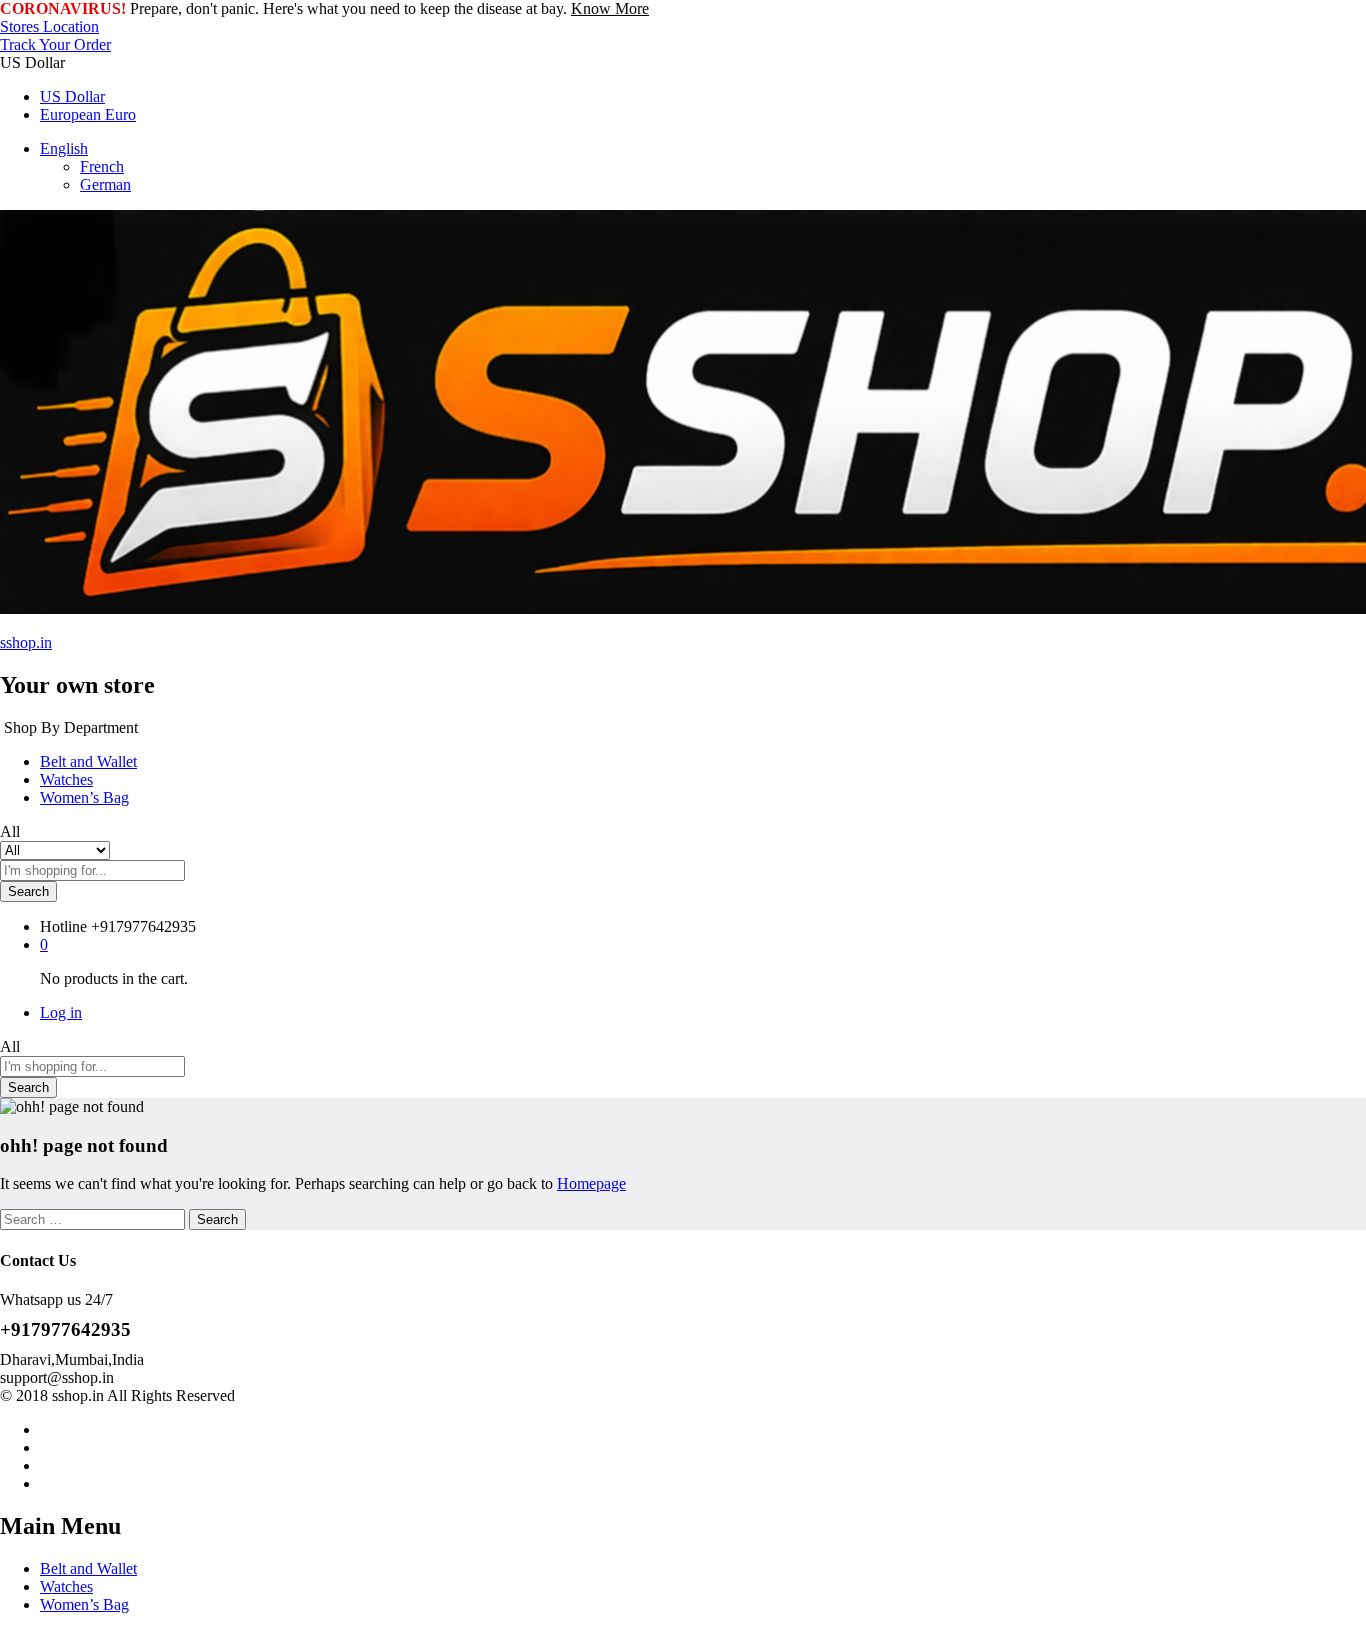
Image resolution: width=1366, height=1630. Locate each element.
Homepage (591, 1183)
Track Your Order (55, 44)
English (64, 148)
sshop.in (26, 642)
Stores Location (49, 26)
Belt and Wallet (88, 761)
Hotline (63, 926)
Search (28, 891)
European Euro (88, 114)
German (105, 184)
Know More (610, 8)
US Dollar (72, 96)
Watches (66, 779)
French (102, 166)
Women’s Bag (84, 797)
